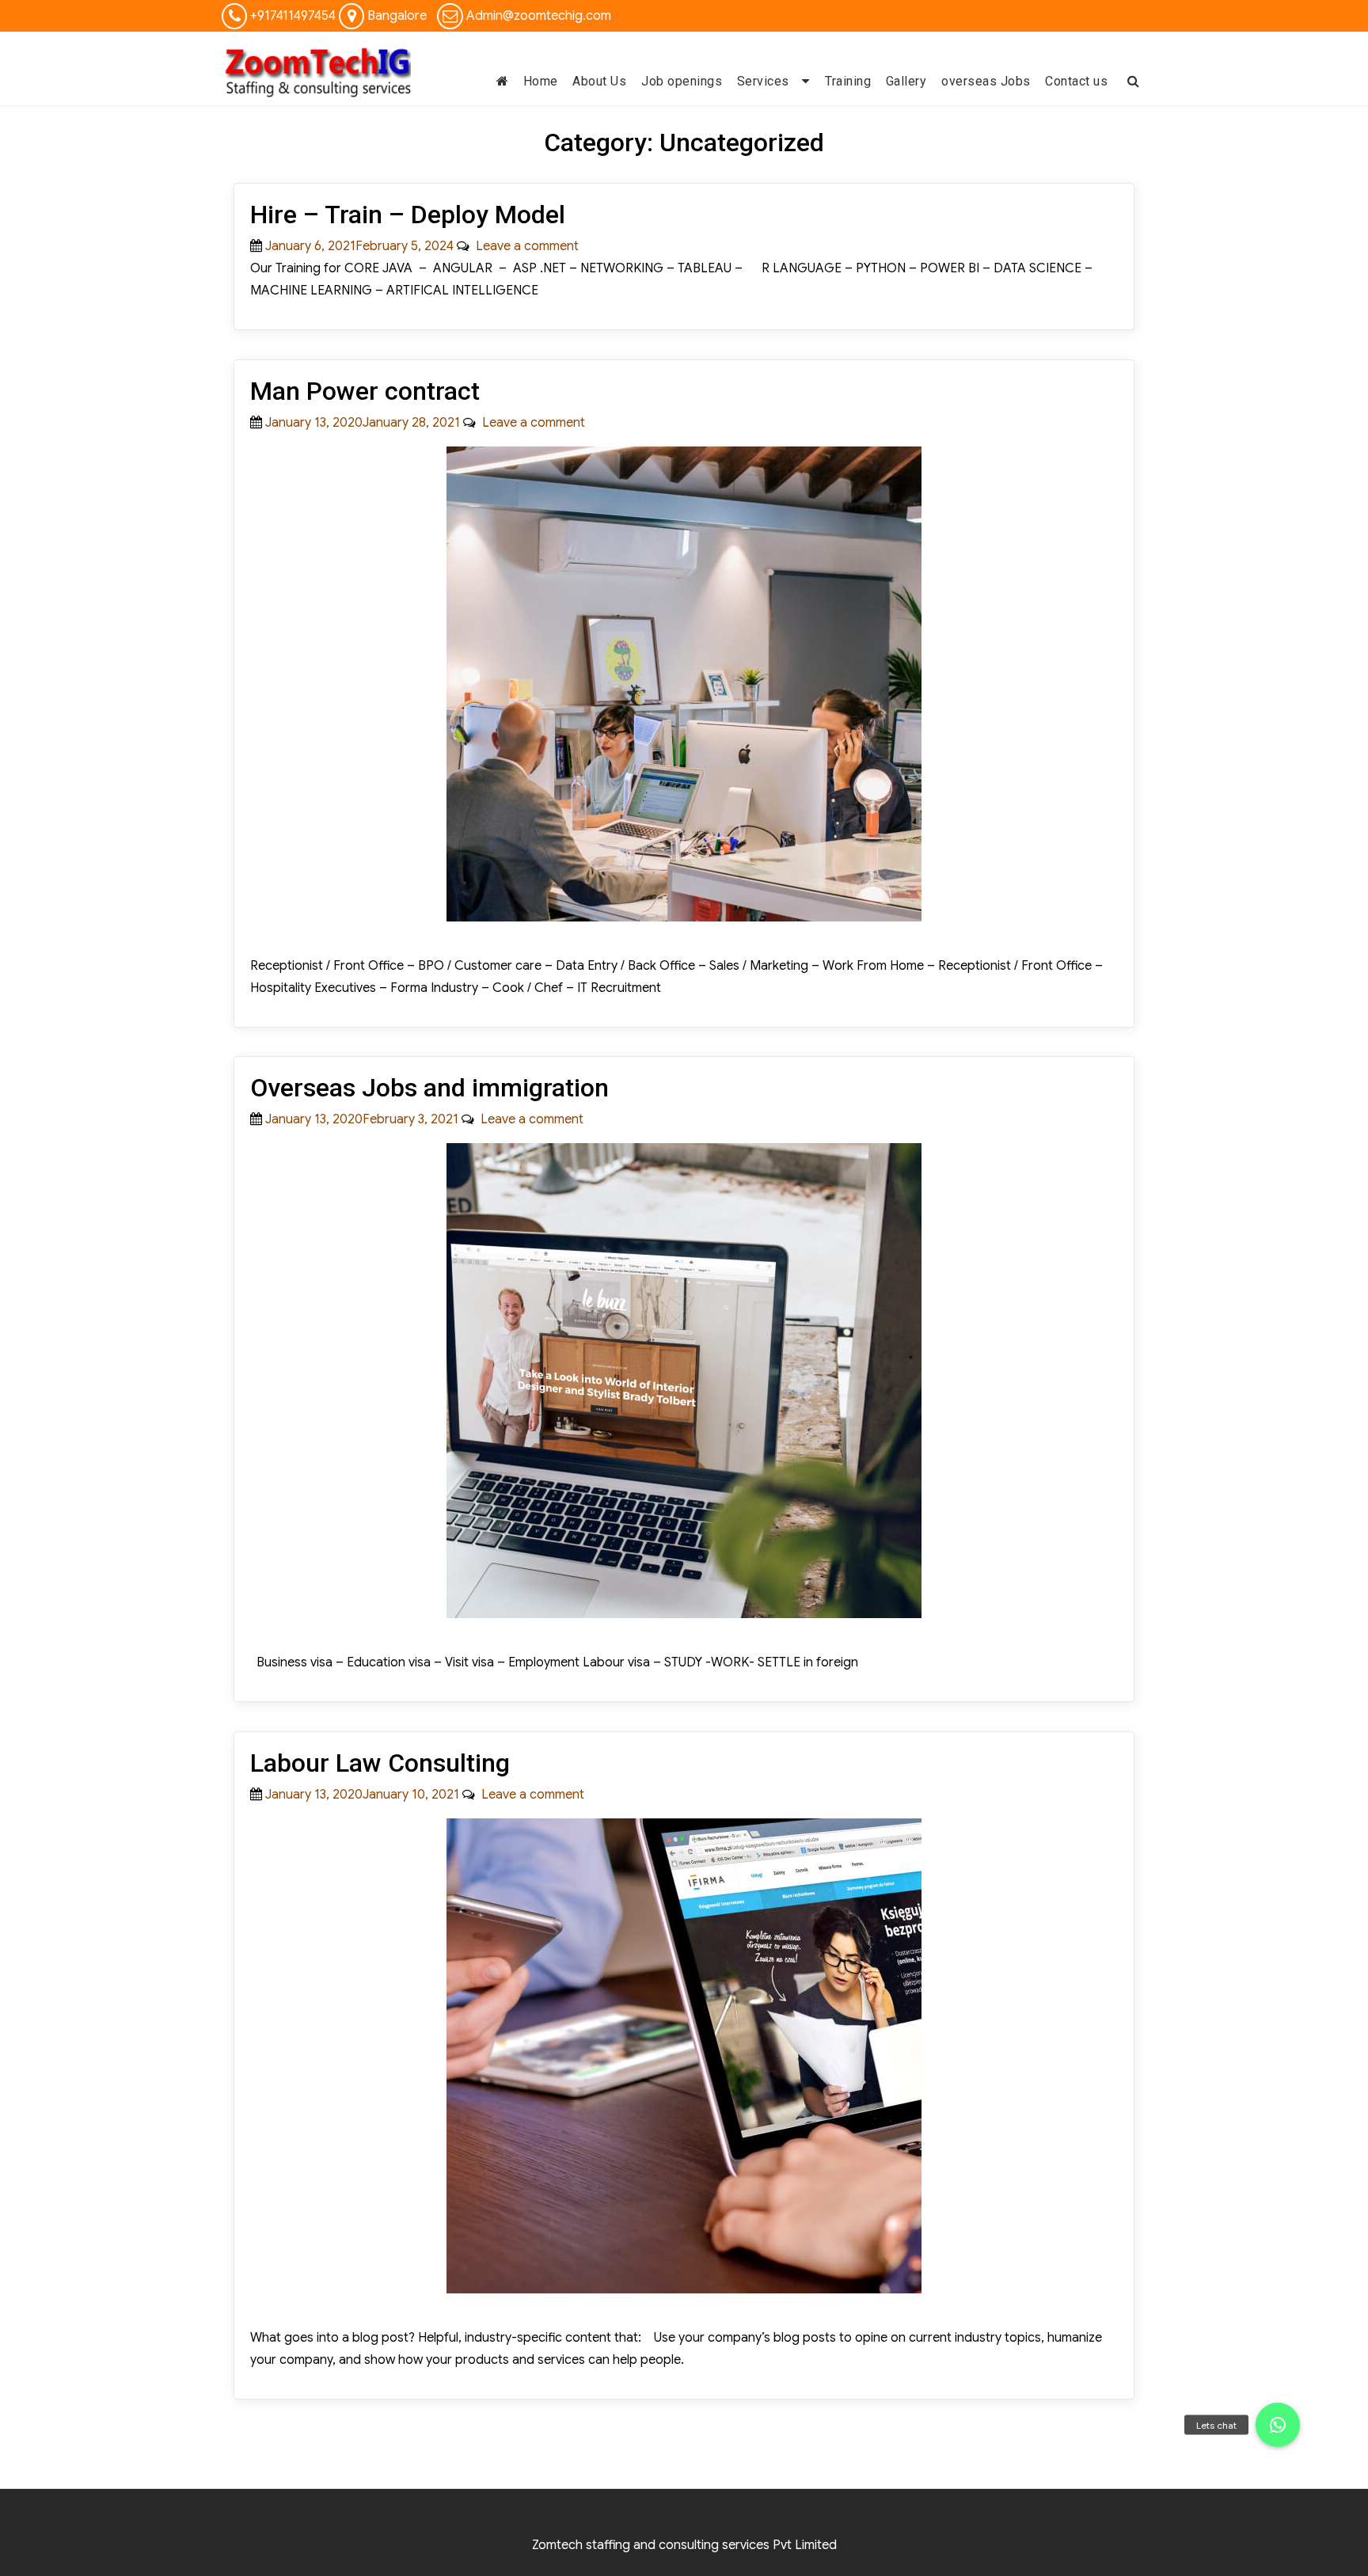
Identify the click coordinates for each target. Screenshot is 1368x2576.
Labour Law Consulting (380, 1763)
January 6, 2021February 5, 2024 (359, 246)
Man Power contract (365, 391)
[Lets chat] (1278, 2425)
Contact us (1076, 81)
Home (541, 81)
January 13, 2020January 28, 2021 (363, 423)
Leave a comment (524, 246)
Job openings (682, 81)
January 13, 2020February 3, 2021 (362, 1119)
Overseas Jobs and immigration (429, 1088)
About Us (599, 81)
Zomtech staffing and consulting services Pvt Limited (684, 2545)
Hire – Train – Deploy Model (408, 215)
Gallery (906, 81)
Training (848, 81)
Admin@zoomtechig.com (539, 16)
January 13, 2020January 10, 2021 (362, 1795)
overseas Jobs (986, 81)
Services (763, 81)
